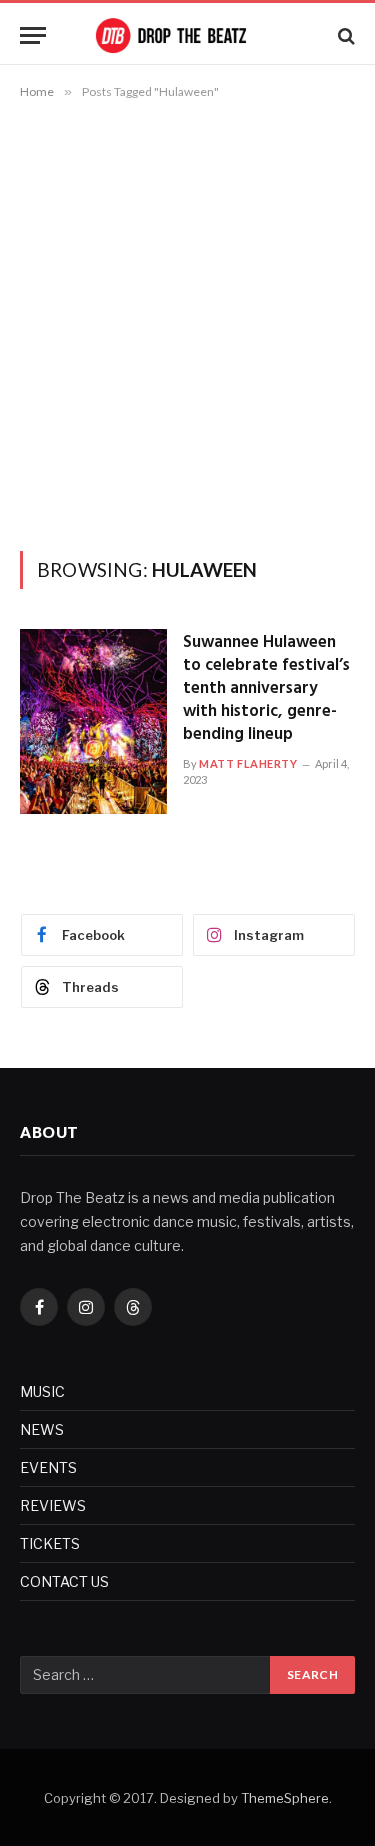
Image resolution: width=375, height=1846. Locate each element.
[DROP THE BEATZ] (188, 35)
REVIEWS (53, 1505)
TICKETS (50, 1543)
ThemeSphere (285, 1798)
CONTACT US (64, 1581)
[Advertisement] (187, 321)
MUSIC (42, 1391)
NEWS (42, 1429)
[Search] (344, 35)
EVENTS (48, 1467)
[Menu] (33, 35)
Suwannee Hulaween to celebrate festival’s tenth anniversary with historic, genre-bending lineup (266, 688)
